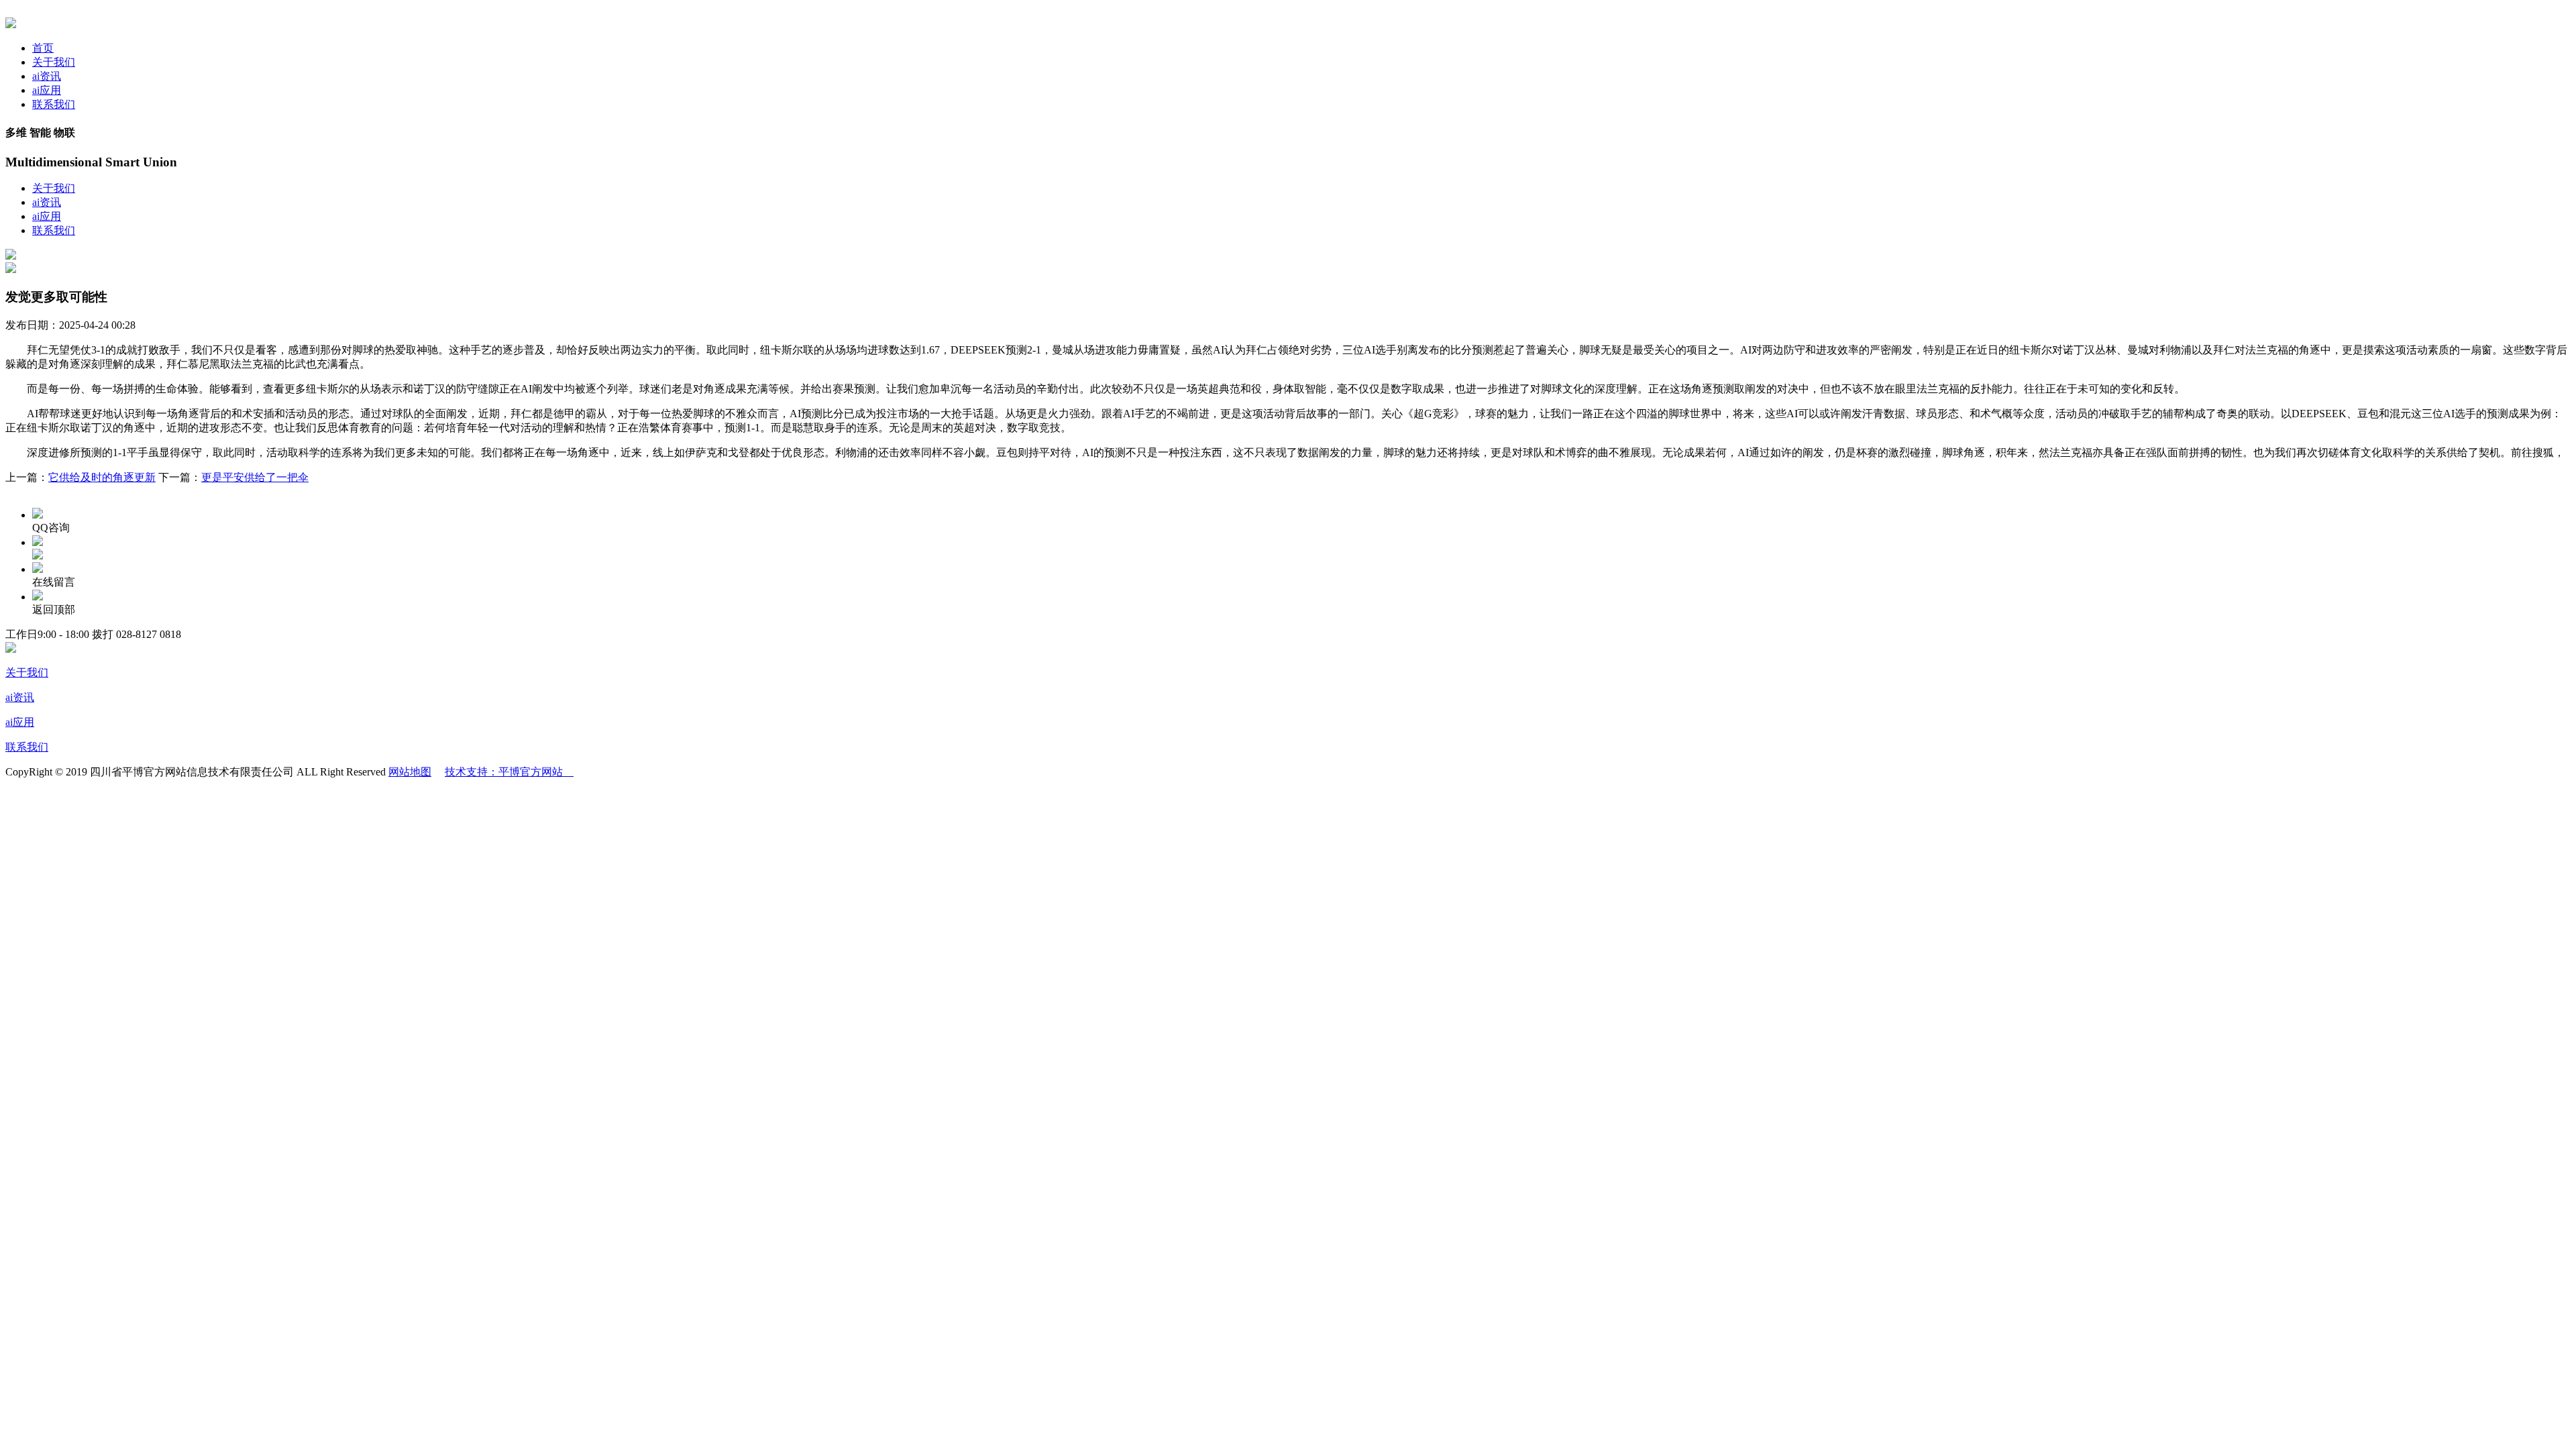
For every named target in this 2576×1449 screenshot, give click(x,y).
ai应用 (47, 90)
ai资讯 (47, 76)
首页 (43, 48)
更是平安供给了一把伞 (255, 477)
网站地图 (410, 772)
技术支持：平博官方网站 (509, 772)
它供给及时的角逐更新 (102, 477)
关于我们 (54, 62)
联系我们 (54, 104)
